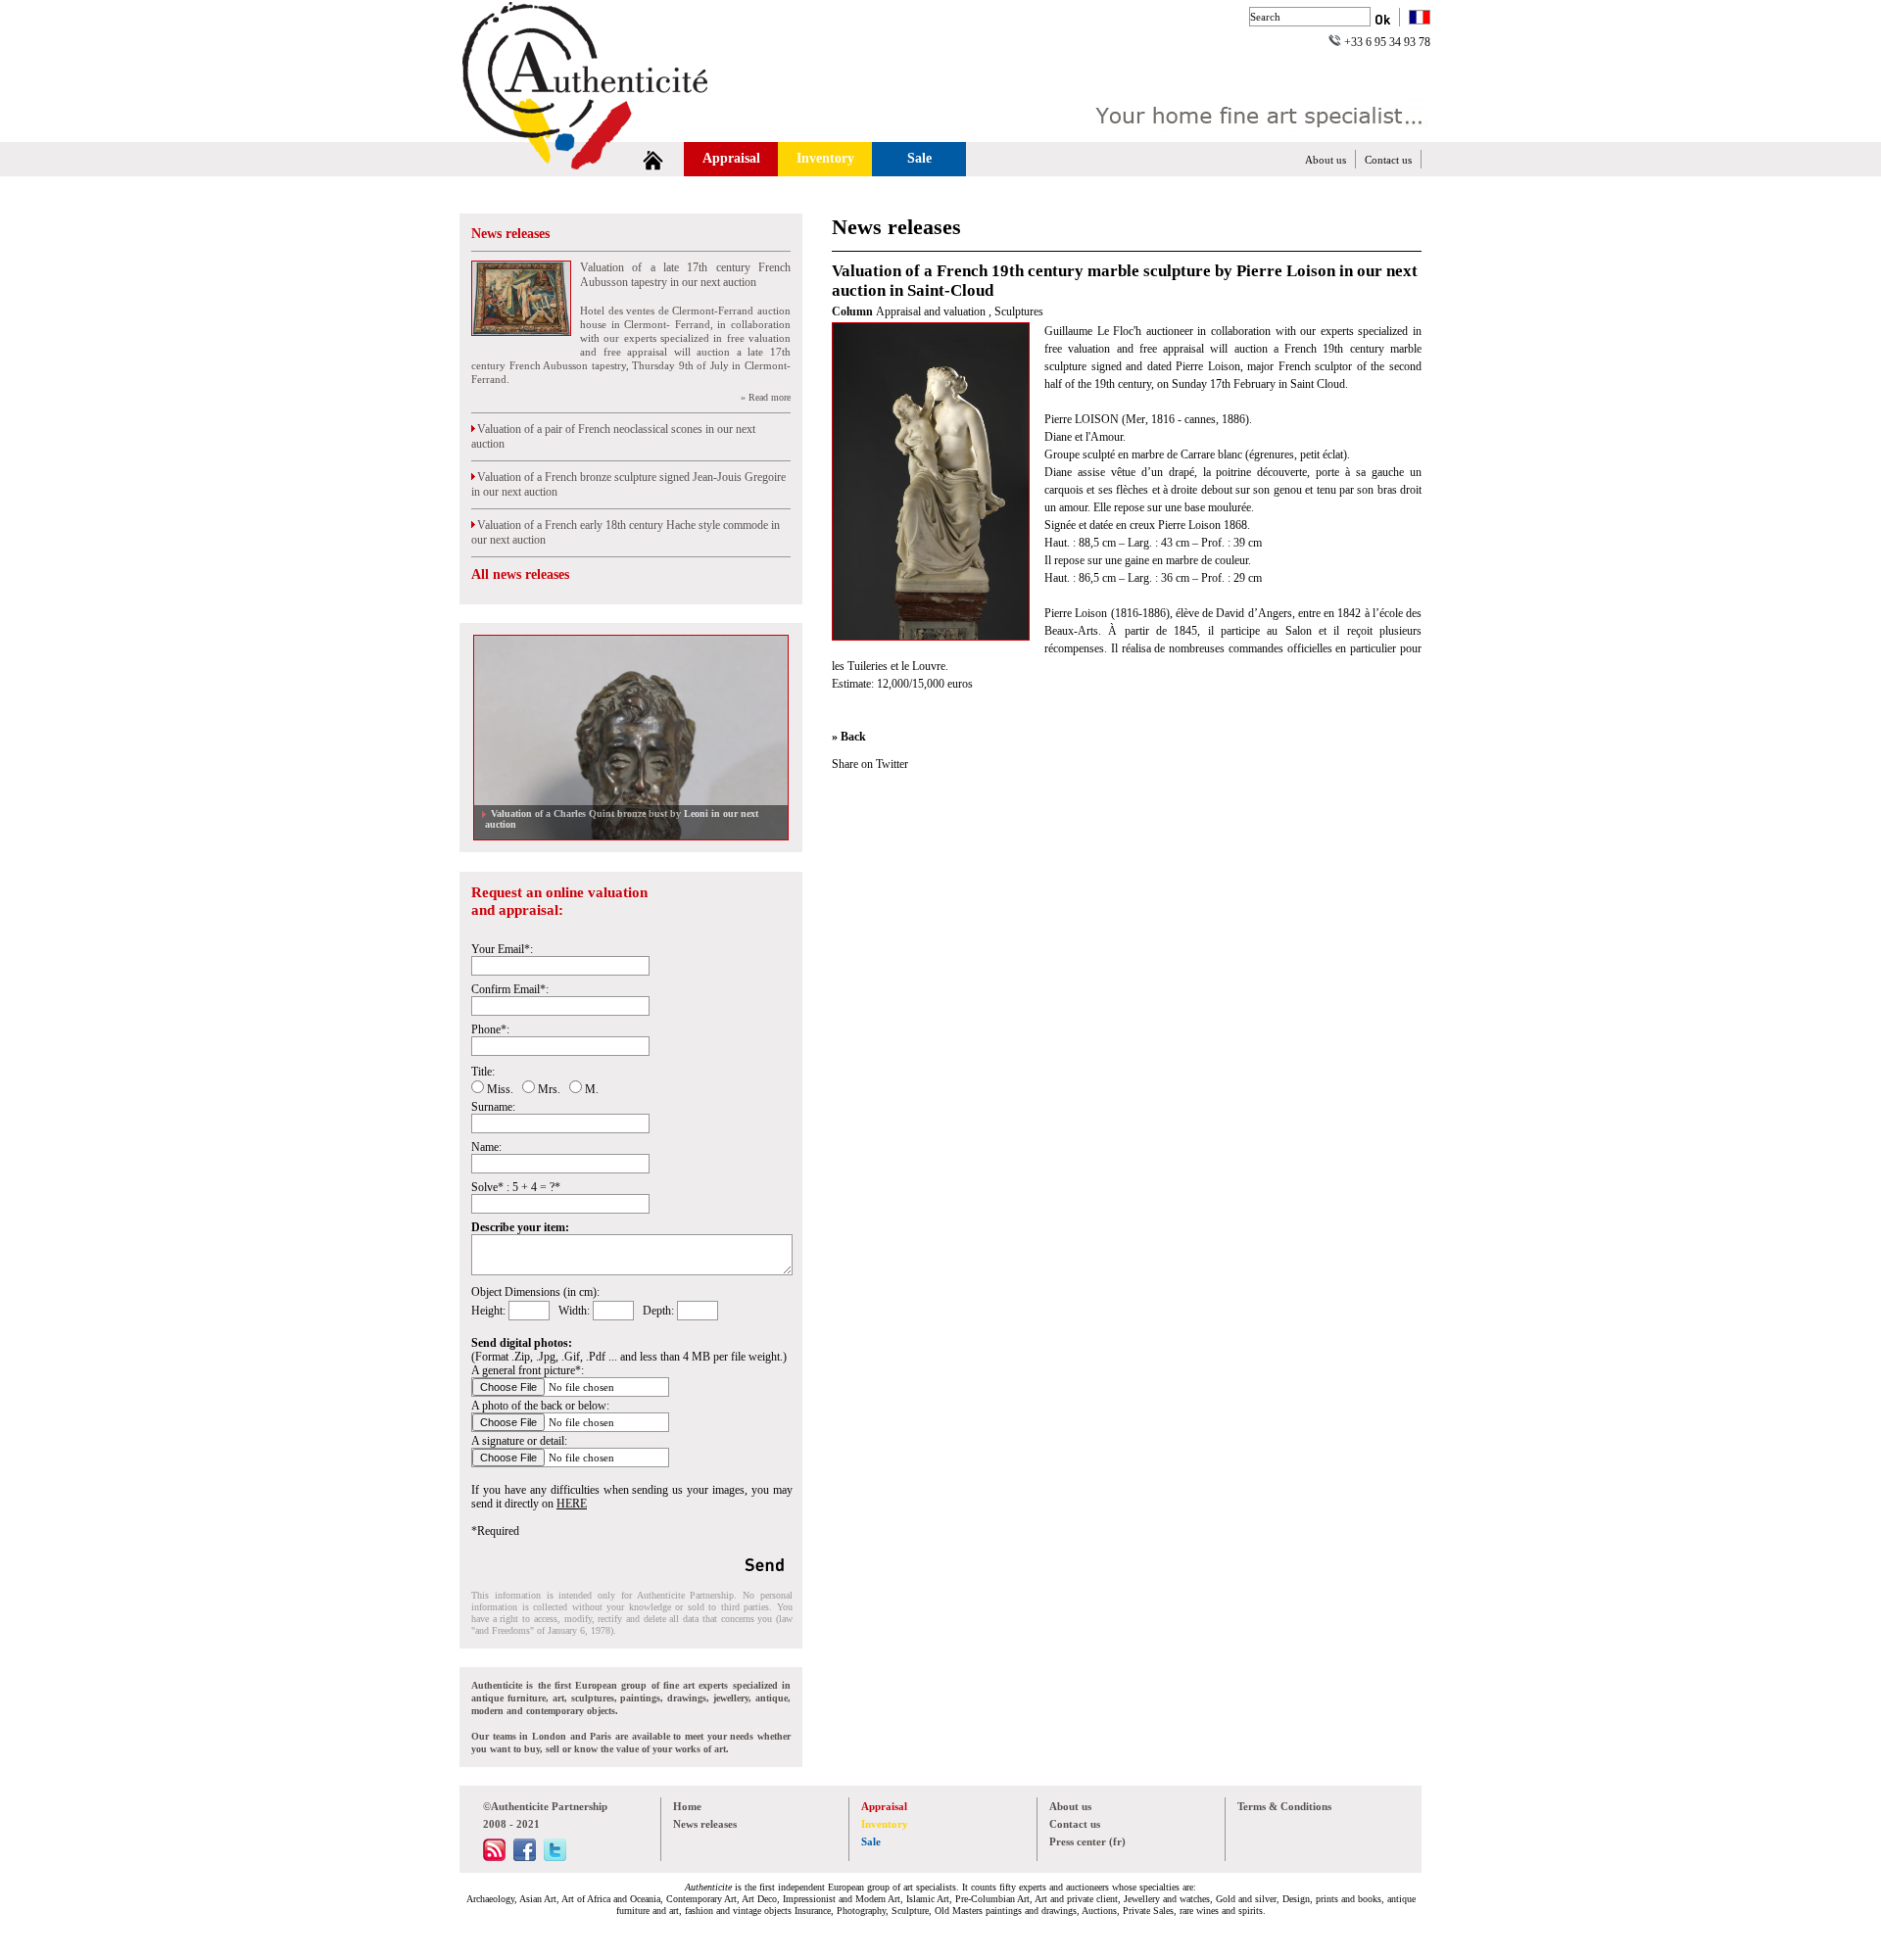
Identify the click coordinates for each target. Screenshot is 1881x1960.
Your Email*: (502, 949)
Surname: (493, 1107)
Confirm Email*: (510, 989)
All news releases (520, 574)
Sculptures (1019, 311)
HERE (572, 1504)
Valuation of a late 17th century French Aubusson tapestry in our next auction (685, 275)
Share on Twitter (870, 764)
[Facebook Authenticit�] (525, 1857)
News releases (510, 234)
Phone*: (490, 1029)
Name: (486, 1147)
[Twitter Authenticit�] (555, 1857)
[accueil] (653, 159)
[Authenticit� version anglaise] (1420, 19)
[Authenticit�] (607, 131)
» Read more (766, 397)
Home (687, 1806)
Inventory (825, 158)
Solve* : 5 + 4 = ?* (516, 1187)
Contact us (1388, 160)
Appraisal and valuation (932, 311)
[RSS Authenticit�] (494, 1857)
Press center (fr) (1087, 1841)
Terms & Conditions (1284, 1806)
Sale (919, 158)
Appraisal (731, 158)
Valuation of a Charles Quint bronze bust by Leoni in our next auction (622, 819)
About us (1326, 160)
